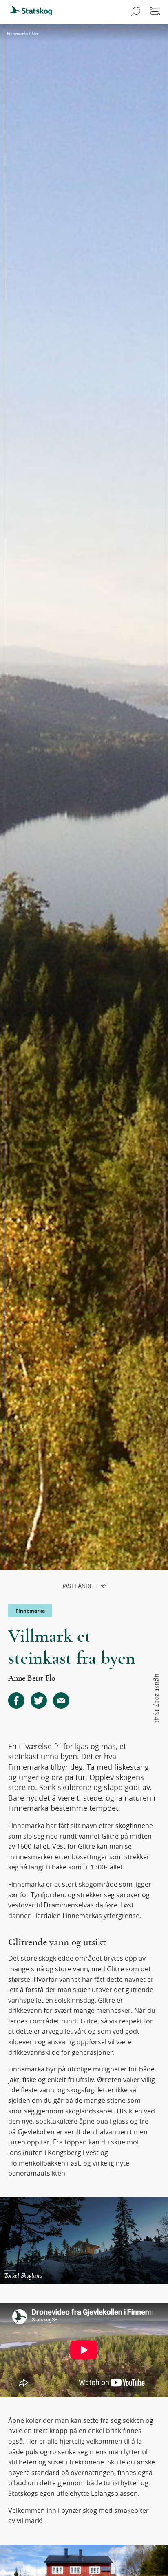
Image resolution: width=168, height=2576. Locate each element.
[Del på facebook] (16, 1701)
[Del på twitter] (39, 1701)
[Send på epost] (61, 1701)
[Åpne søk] (134, 12)
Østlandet (80, 1586)
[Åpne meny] (155, 12)
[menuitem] (35, 12)
